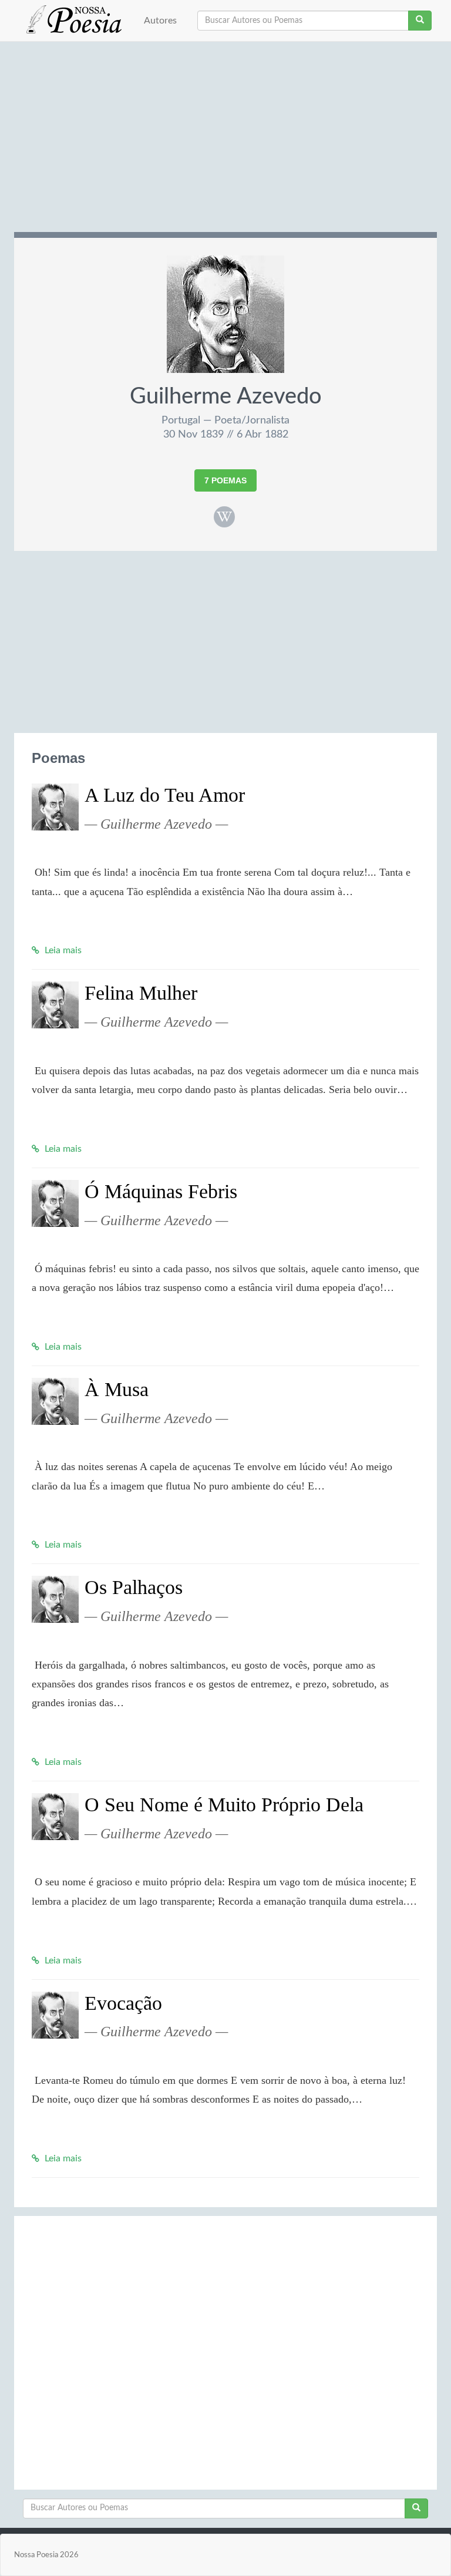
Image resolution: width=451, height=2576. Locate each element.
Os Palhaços (134, 1587)
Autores (160, 21)
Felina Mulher (141, 993)
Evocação (123, 2003)
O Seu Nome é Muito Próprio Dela (224, 1805)
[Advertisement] (225, 141)
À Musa (117, 1389)
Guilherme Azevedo (226, 396)
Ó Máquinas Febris (161, 1191)
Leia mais (62, 950)
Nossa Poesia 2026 (46, 2555)
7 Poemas (225, 480)
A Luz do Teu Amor (165, 795)
